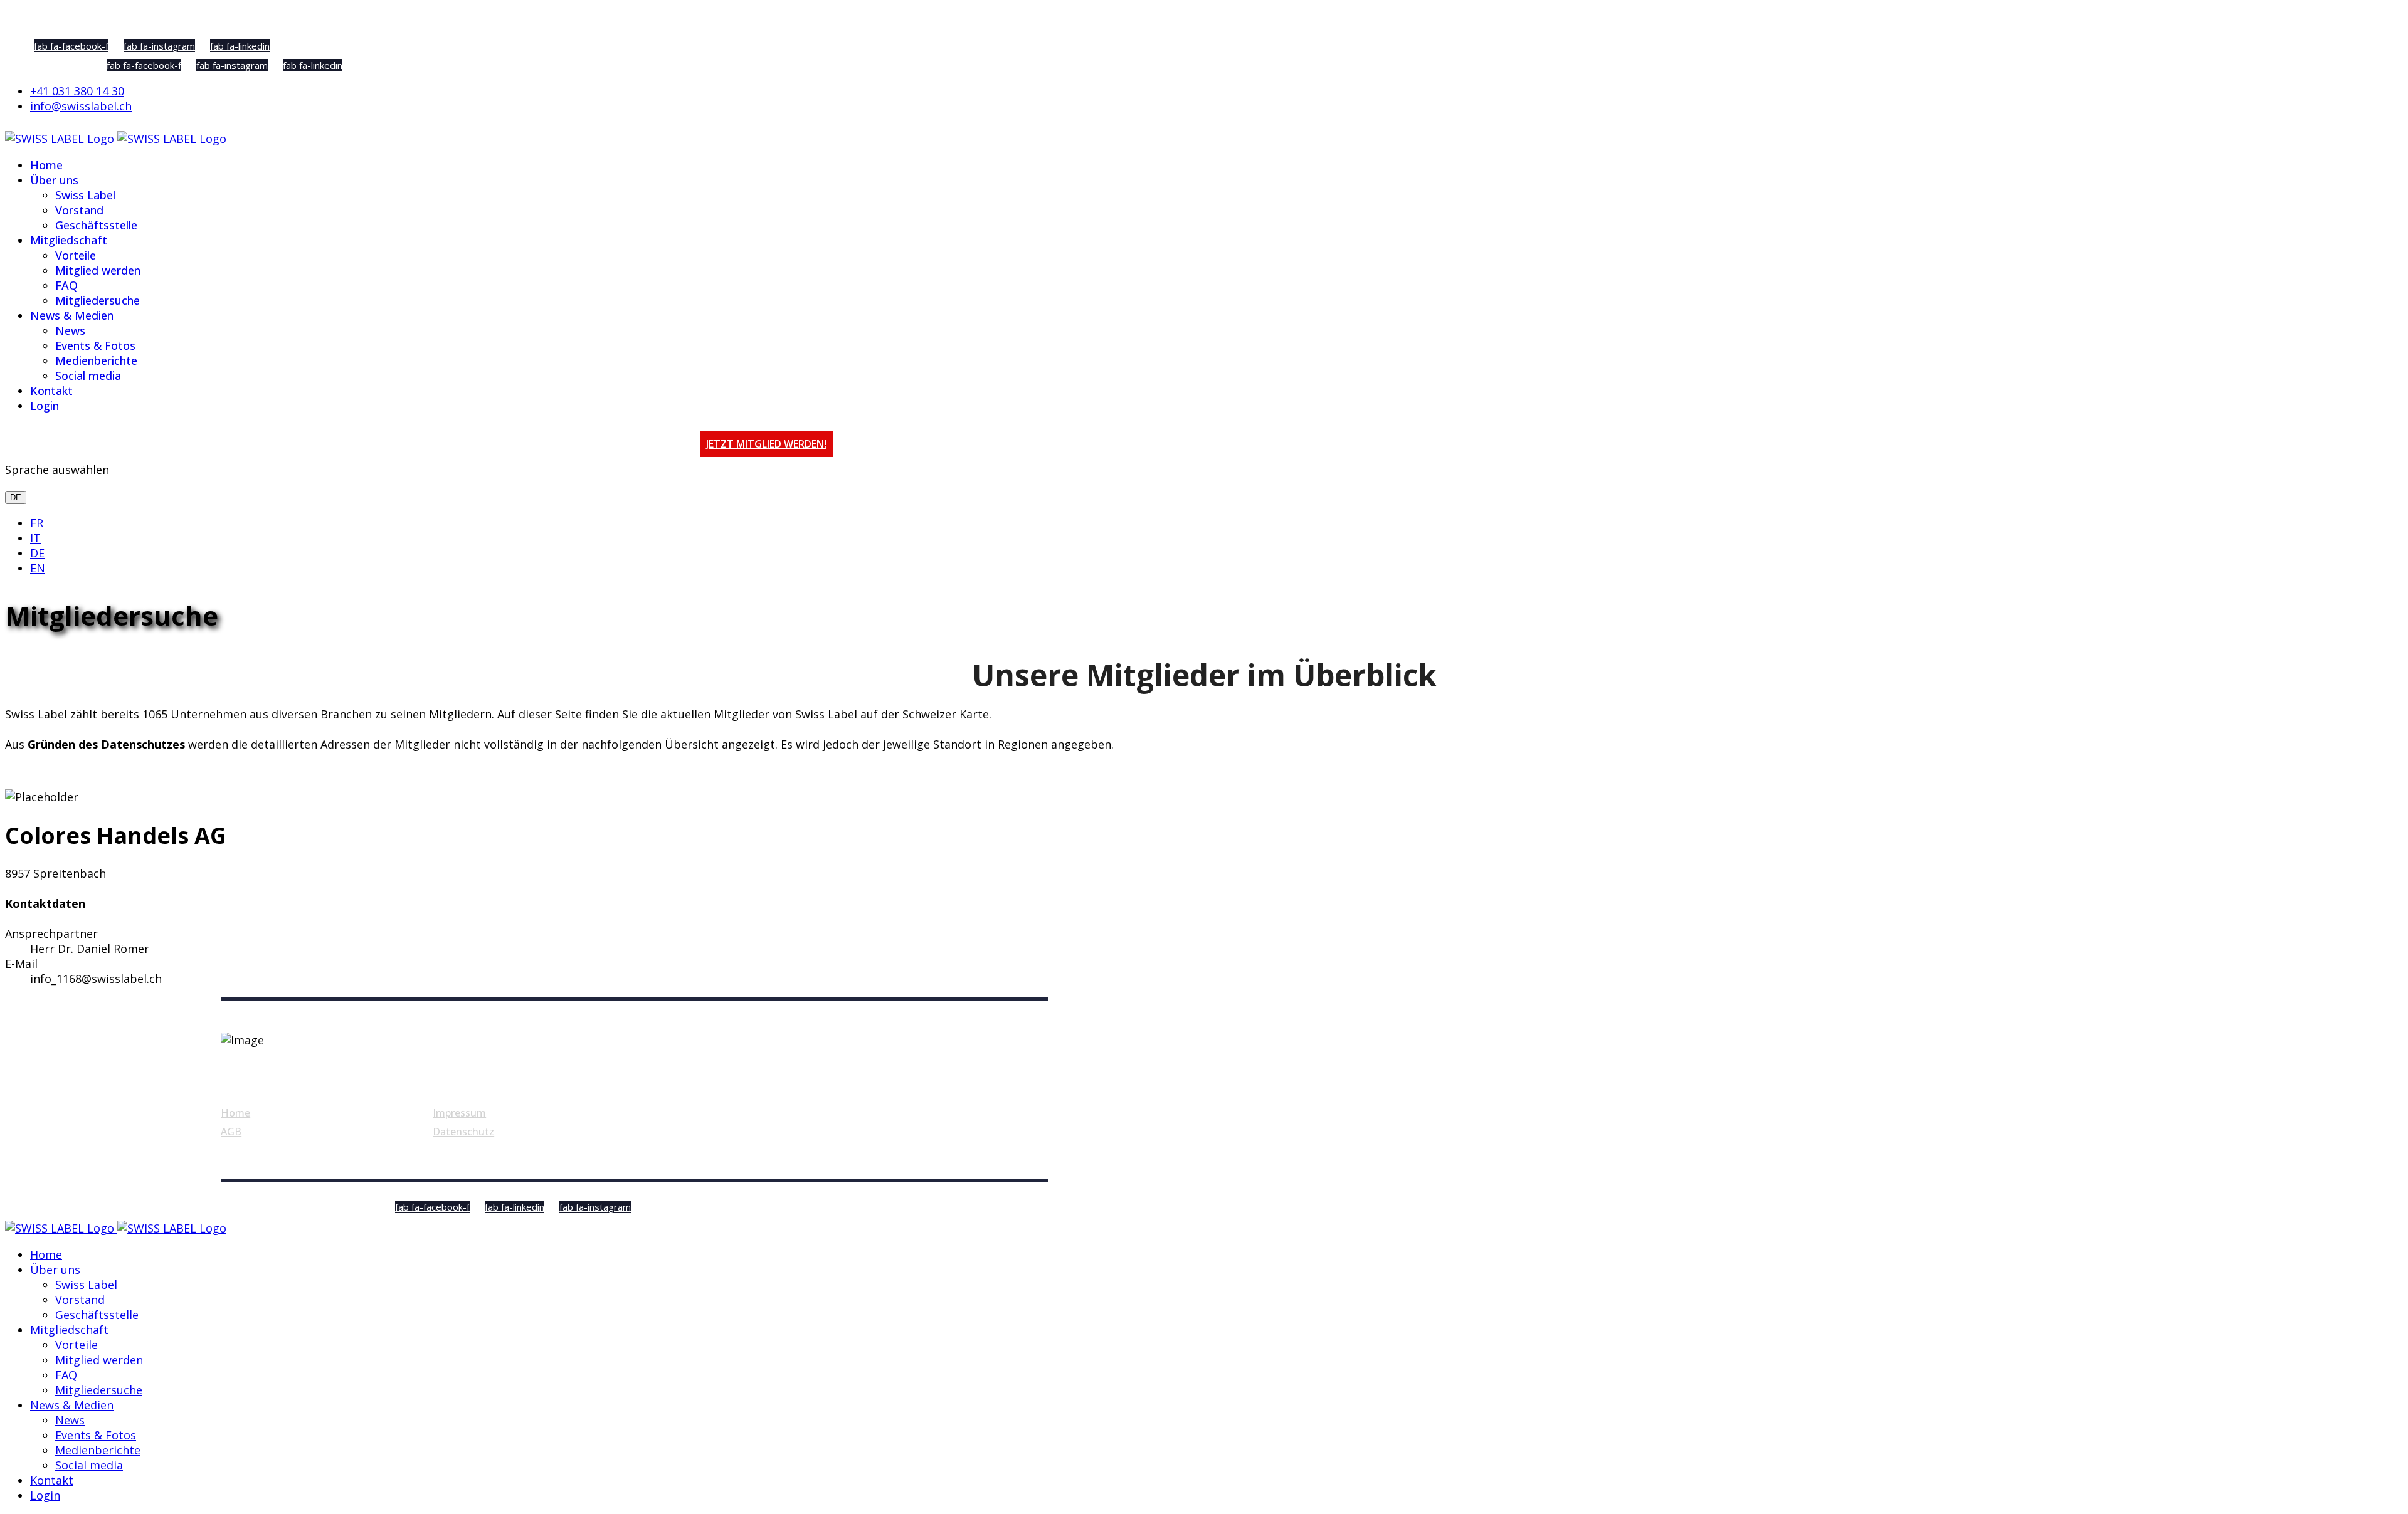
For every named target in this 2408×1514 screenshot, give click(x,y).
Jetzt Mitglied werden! (766, 444)
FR (37, 523)
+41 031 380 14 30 (77, 91)
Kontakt (51, 391)
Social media (88, 376)
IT (35, 538)
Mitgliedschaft (69, 240)
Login (45, 406)
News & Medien (72, 315)
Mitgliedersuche (98, 300)
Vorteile (76, 255)
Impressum (459, 1113)
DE (16, 497)
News (70, 330)
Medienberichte (96, 360)
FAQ (66, 285)
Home (46, 165)
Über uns (54, 180)
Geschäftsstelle (96, 225)
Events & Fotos (95, 345)
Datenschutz (463, 1132)
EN (38, 568)
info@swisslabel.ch (81, 106)
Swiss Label (85, 195)
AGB (231, 1132)
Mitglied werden (98, 270)
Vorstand (79, 210)
